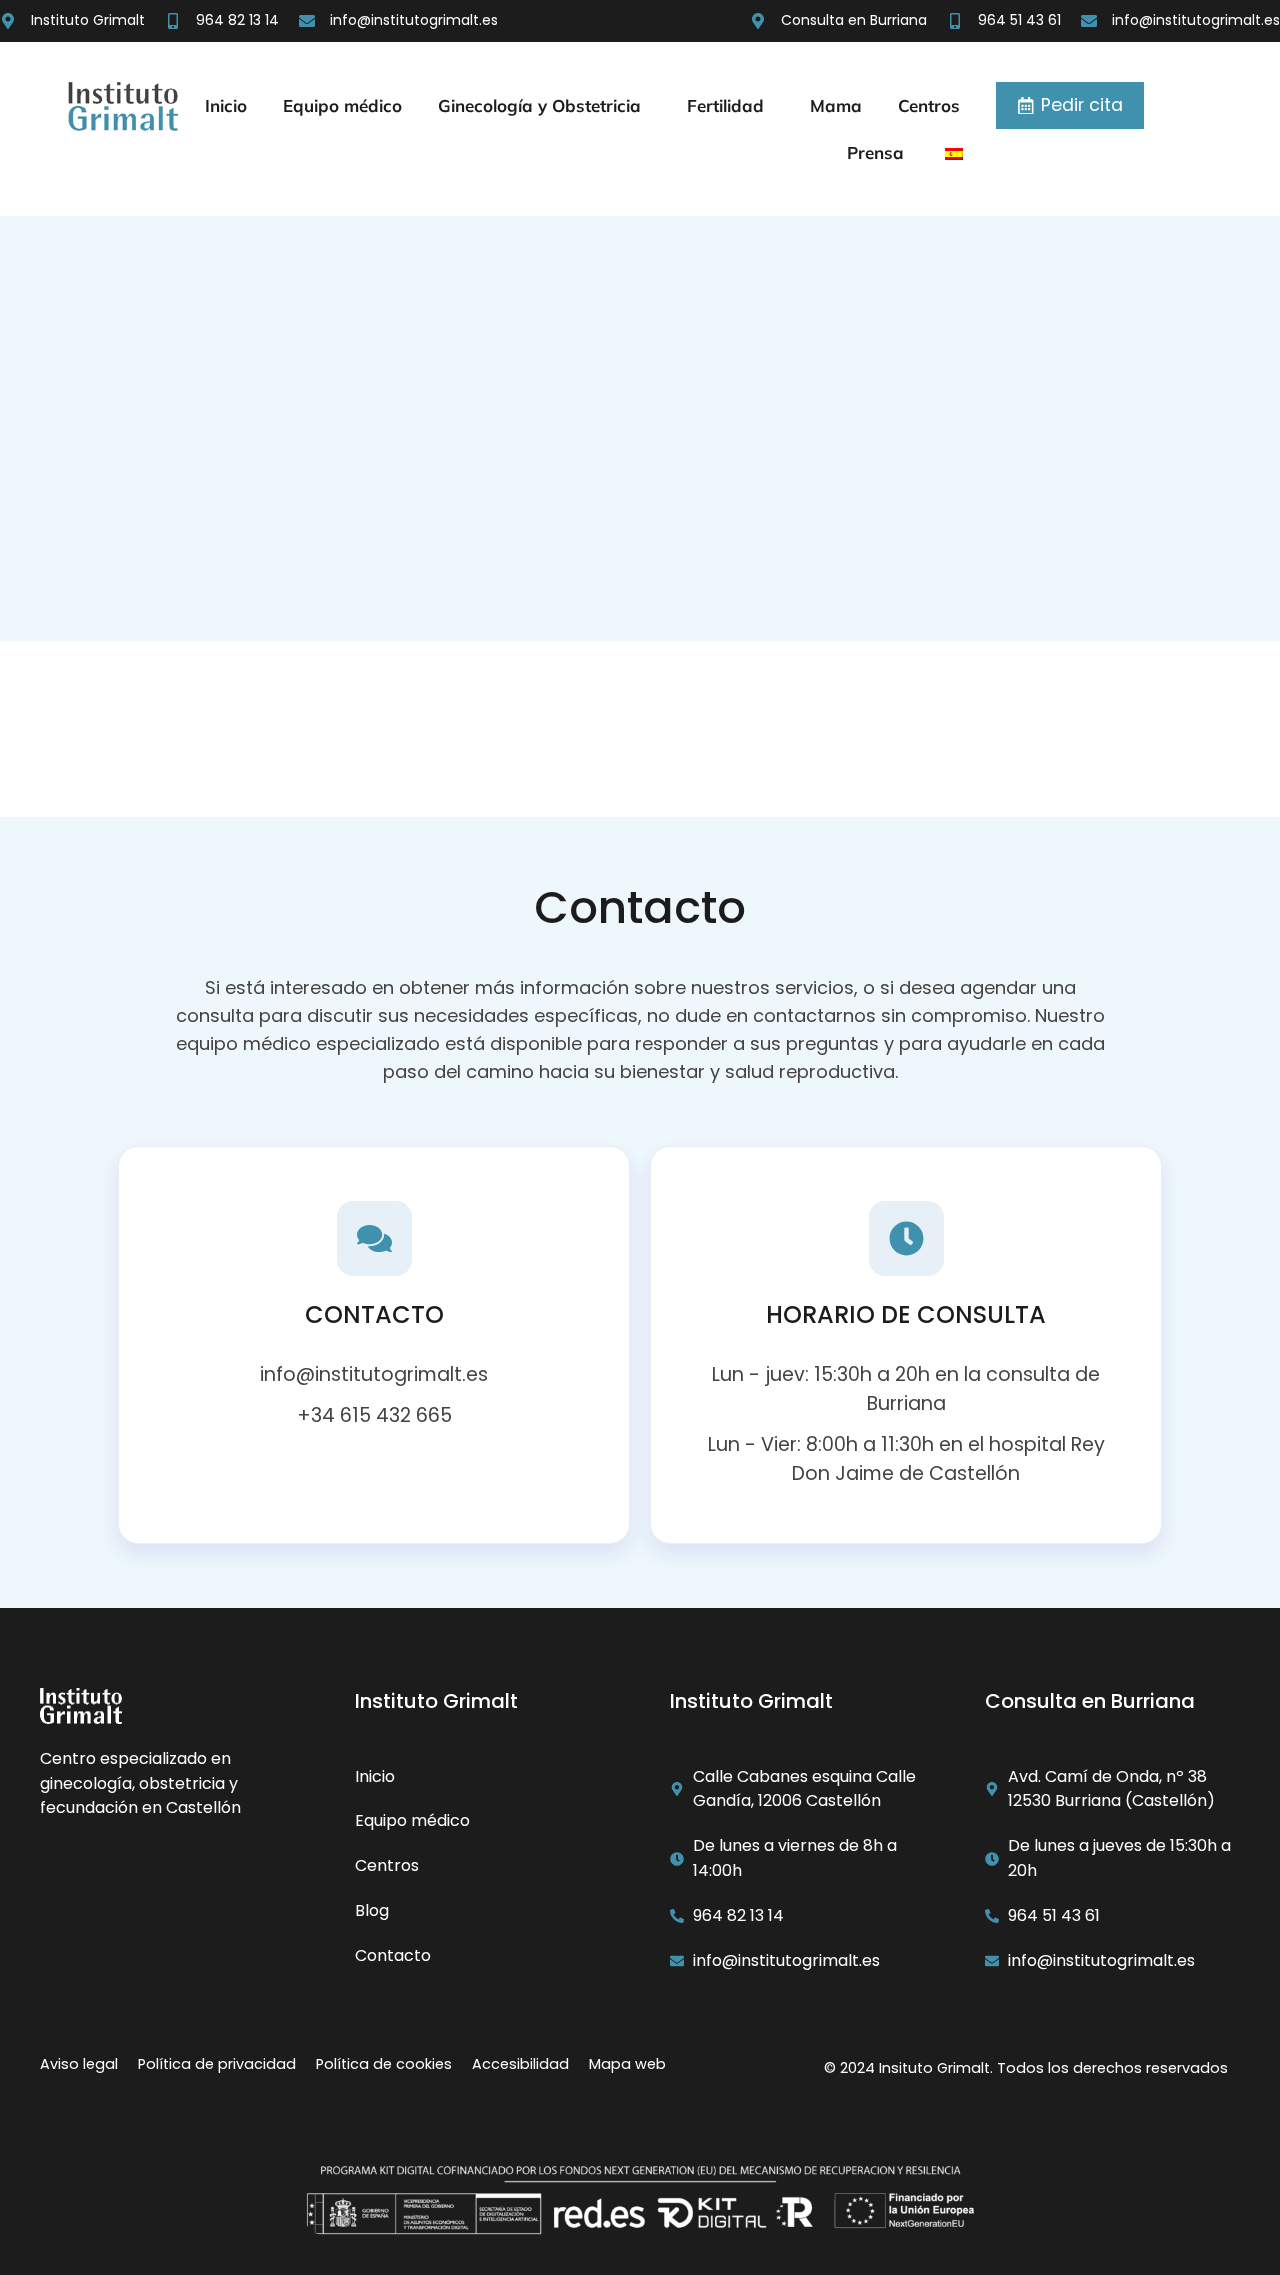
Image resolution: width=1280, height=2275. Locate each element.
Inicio (226, 105)
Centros (929, 105)
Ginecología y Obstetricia (539, 105)
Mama (836, 105)
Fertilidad (725, 105)
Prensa (875, 152)
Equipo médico (342, 105)
